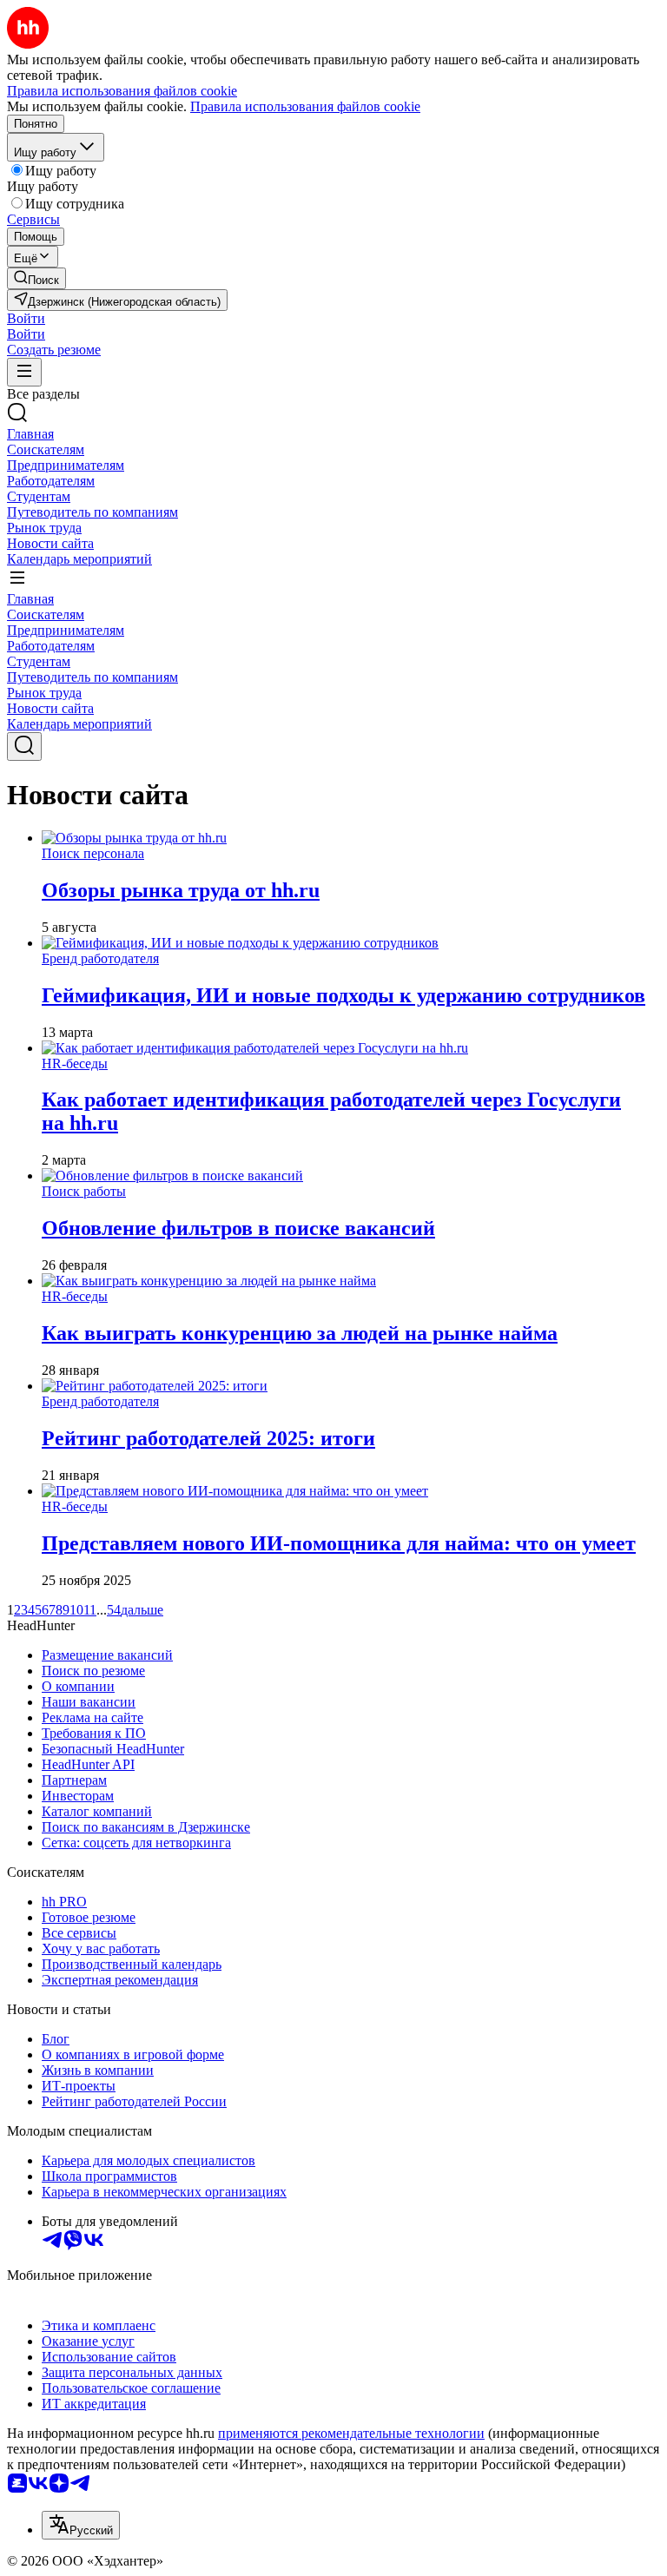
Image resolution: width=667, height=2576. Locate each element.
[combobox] (81, 2525)
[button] (26, 318)
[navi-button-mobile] (24, 372)
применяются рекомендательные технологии (351, 2433)
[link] (36, 278)
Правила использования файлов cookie (305, 106)
